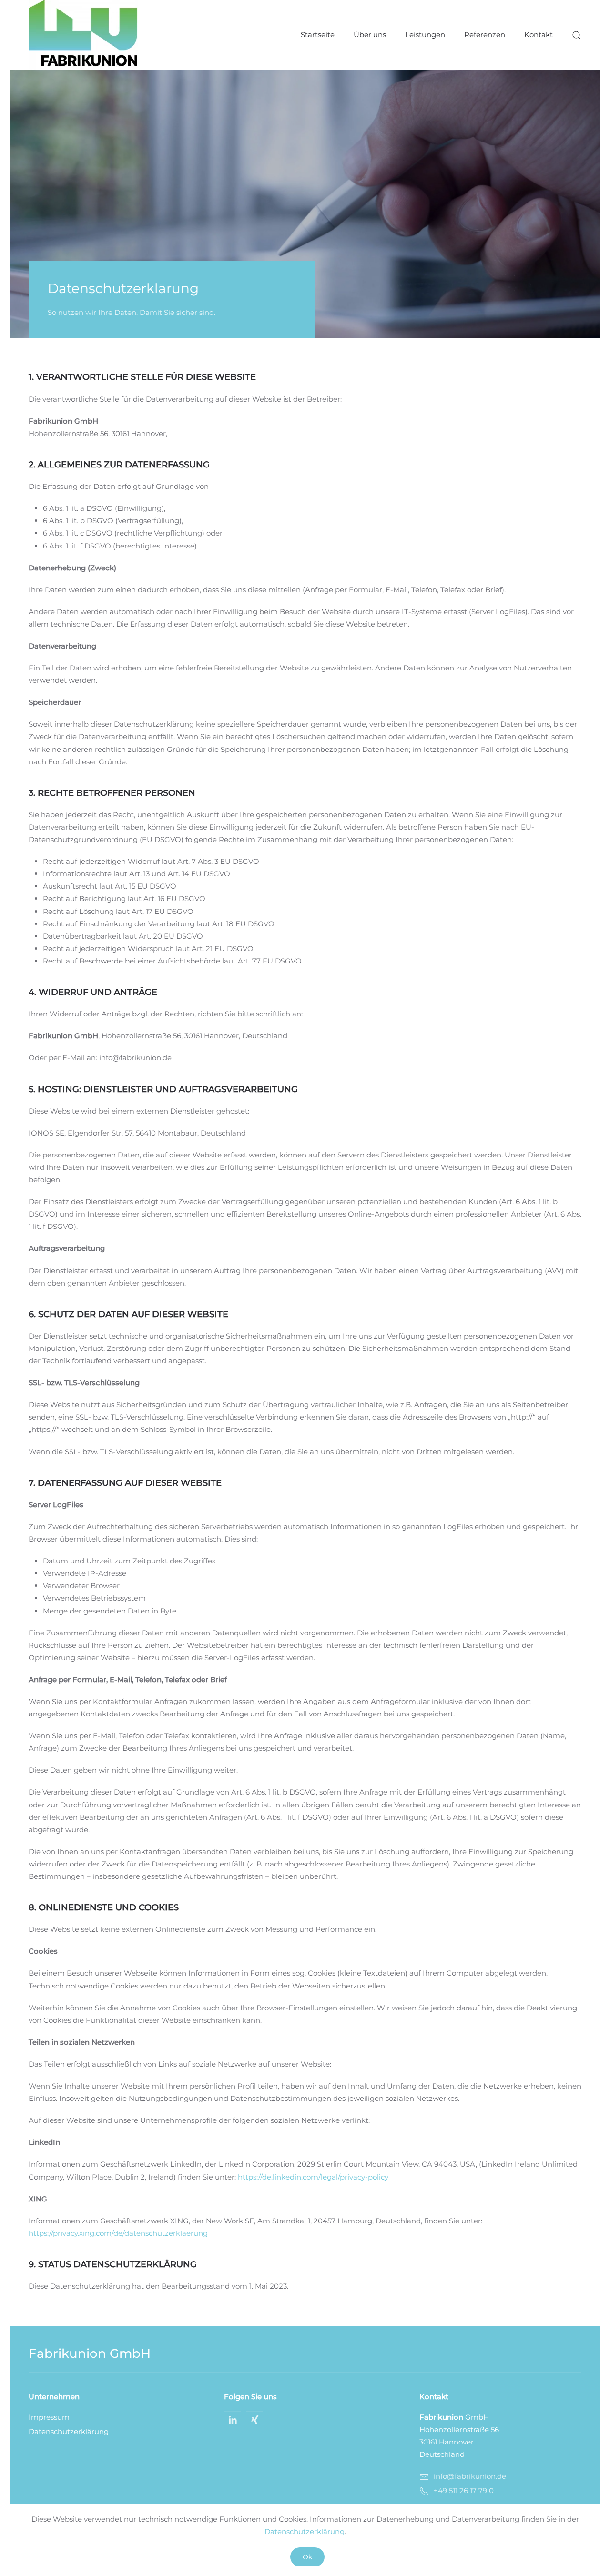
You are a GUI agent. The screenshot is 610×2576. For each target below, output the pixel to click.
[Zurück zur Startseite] (83, 35)
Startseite (318, 35)
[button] (577, 35)
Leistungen (425, 35)
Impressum (49, 2417)
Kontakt (539, 35)
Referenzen (485, 35)
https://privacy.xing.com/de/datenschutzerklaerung (118, 2233)
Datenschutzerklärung (69, 2431)
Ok (307, 2557)
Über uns (370, 35)
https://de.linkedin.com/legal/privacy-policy (313, 2177)
